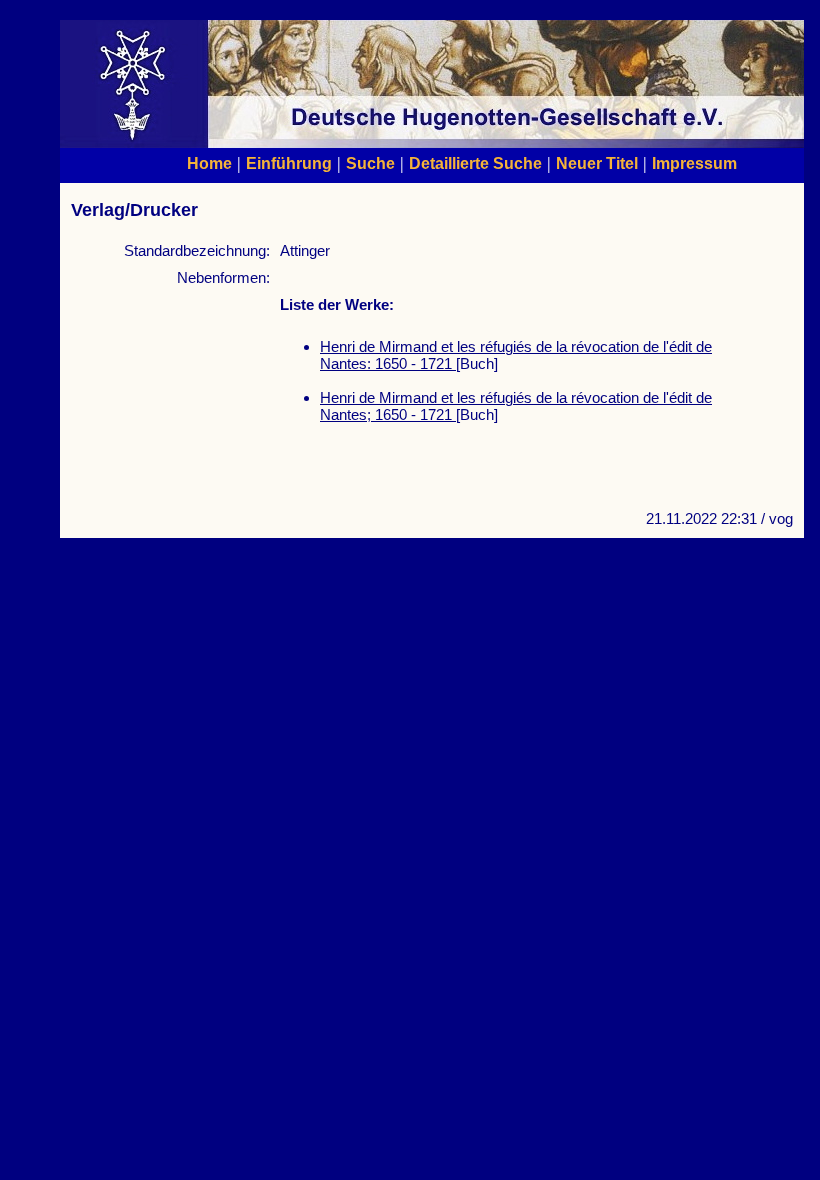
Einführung (289, 163)
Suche (370, 163)
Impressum (694, 163)
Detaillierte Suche (475, 163)
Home (209, 163)
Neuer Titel (597, 163)
